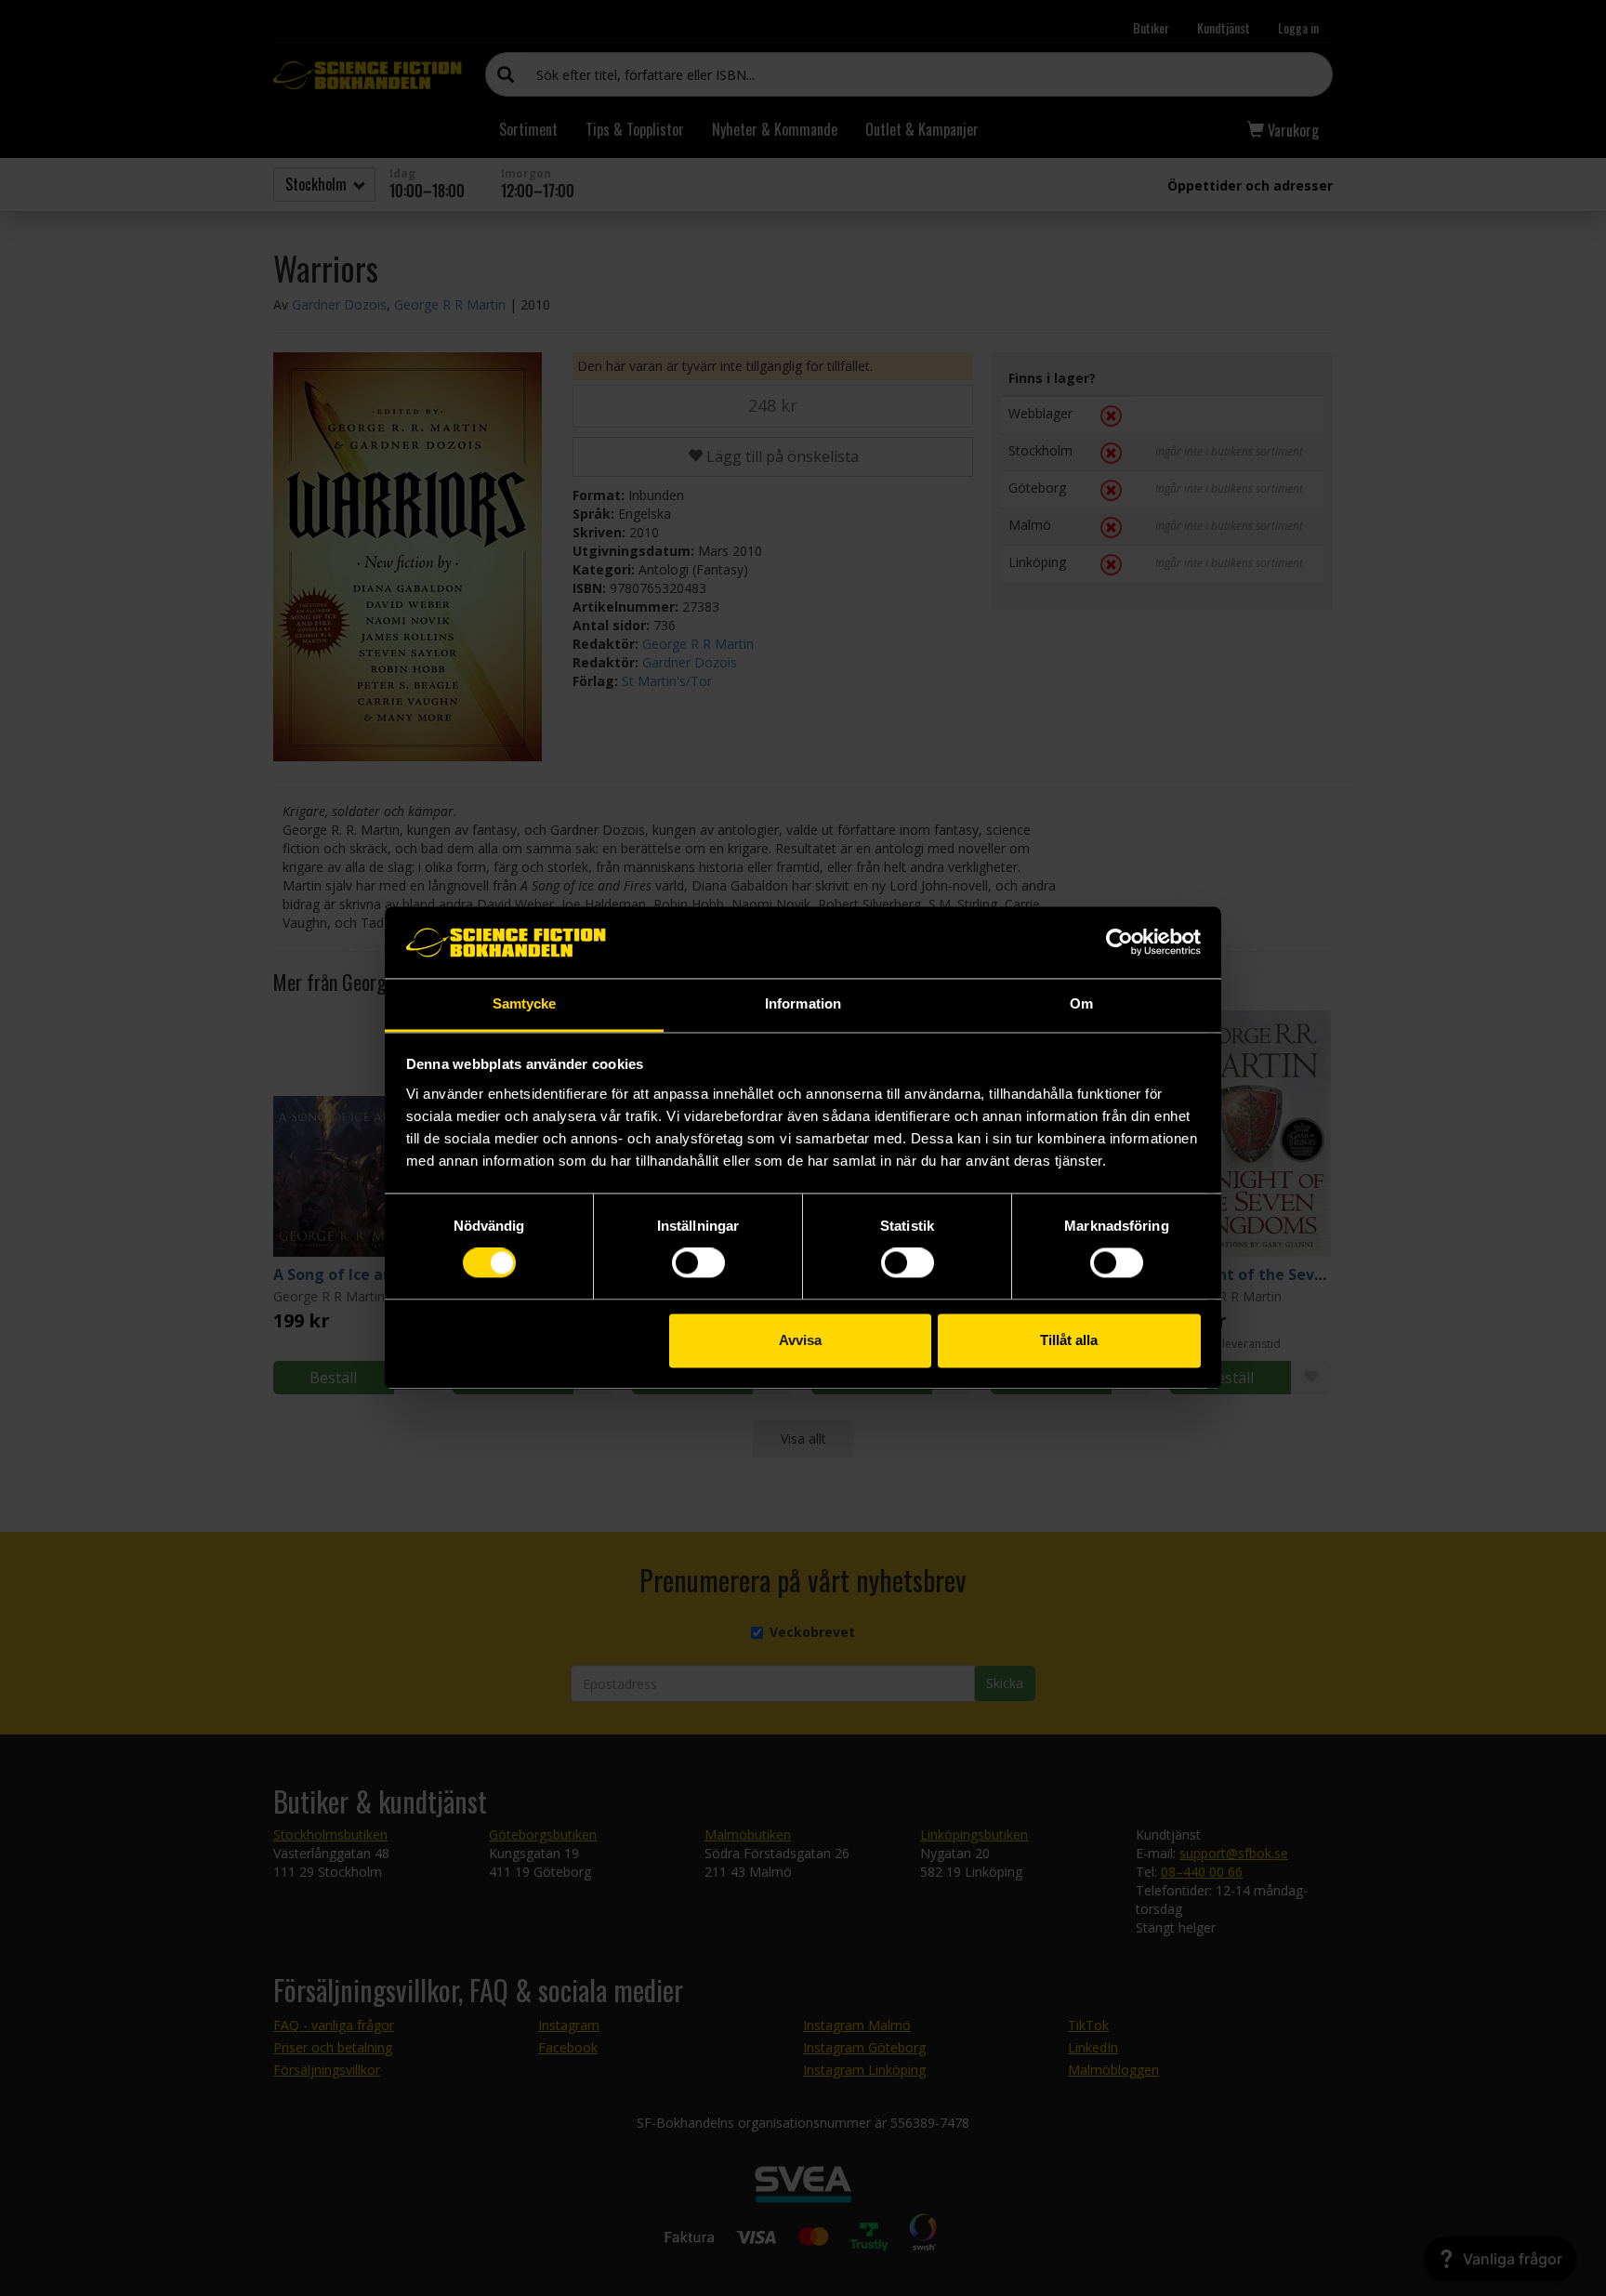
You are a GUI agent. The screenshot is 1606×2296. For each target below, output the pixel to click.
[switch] (698, 1263)
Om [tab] (1081, 1003)
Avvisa (800, 1340)
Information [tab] (803, 1003)
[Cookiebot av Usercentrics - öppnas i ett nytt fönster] (1119, 943)
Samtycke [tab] (525, 1003)
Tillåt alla (1069, 1340)
